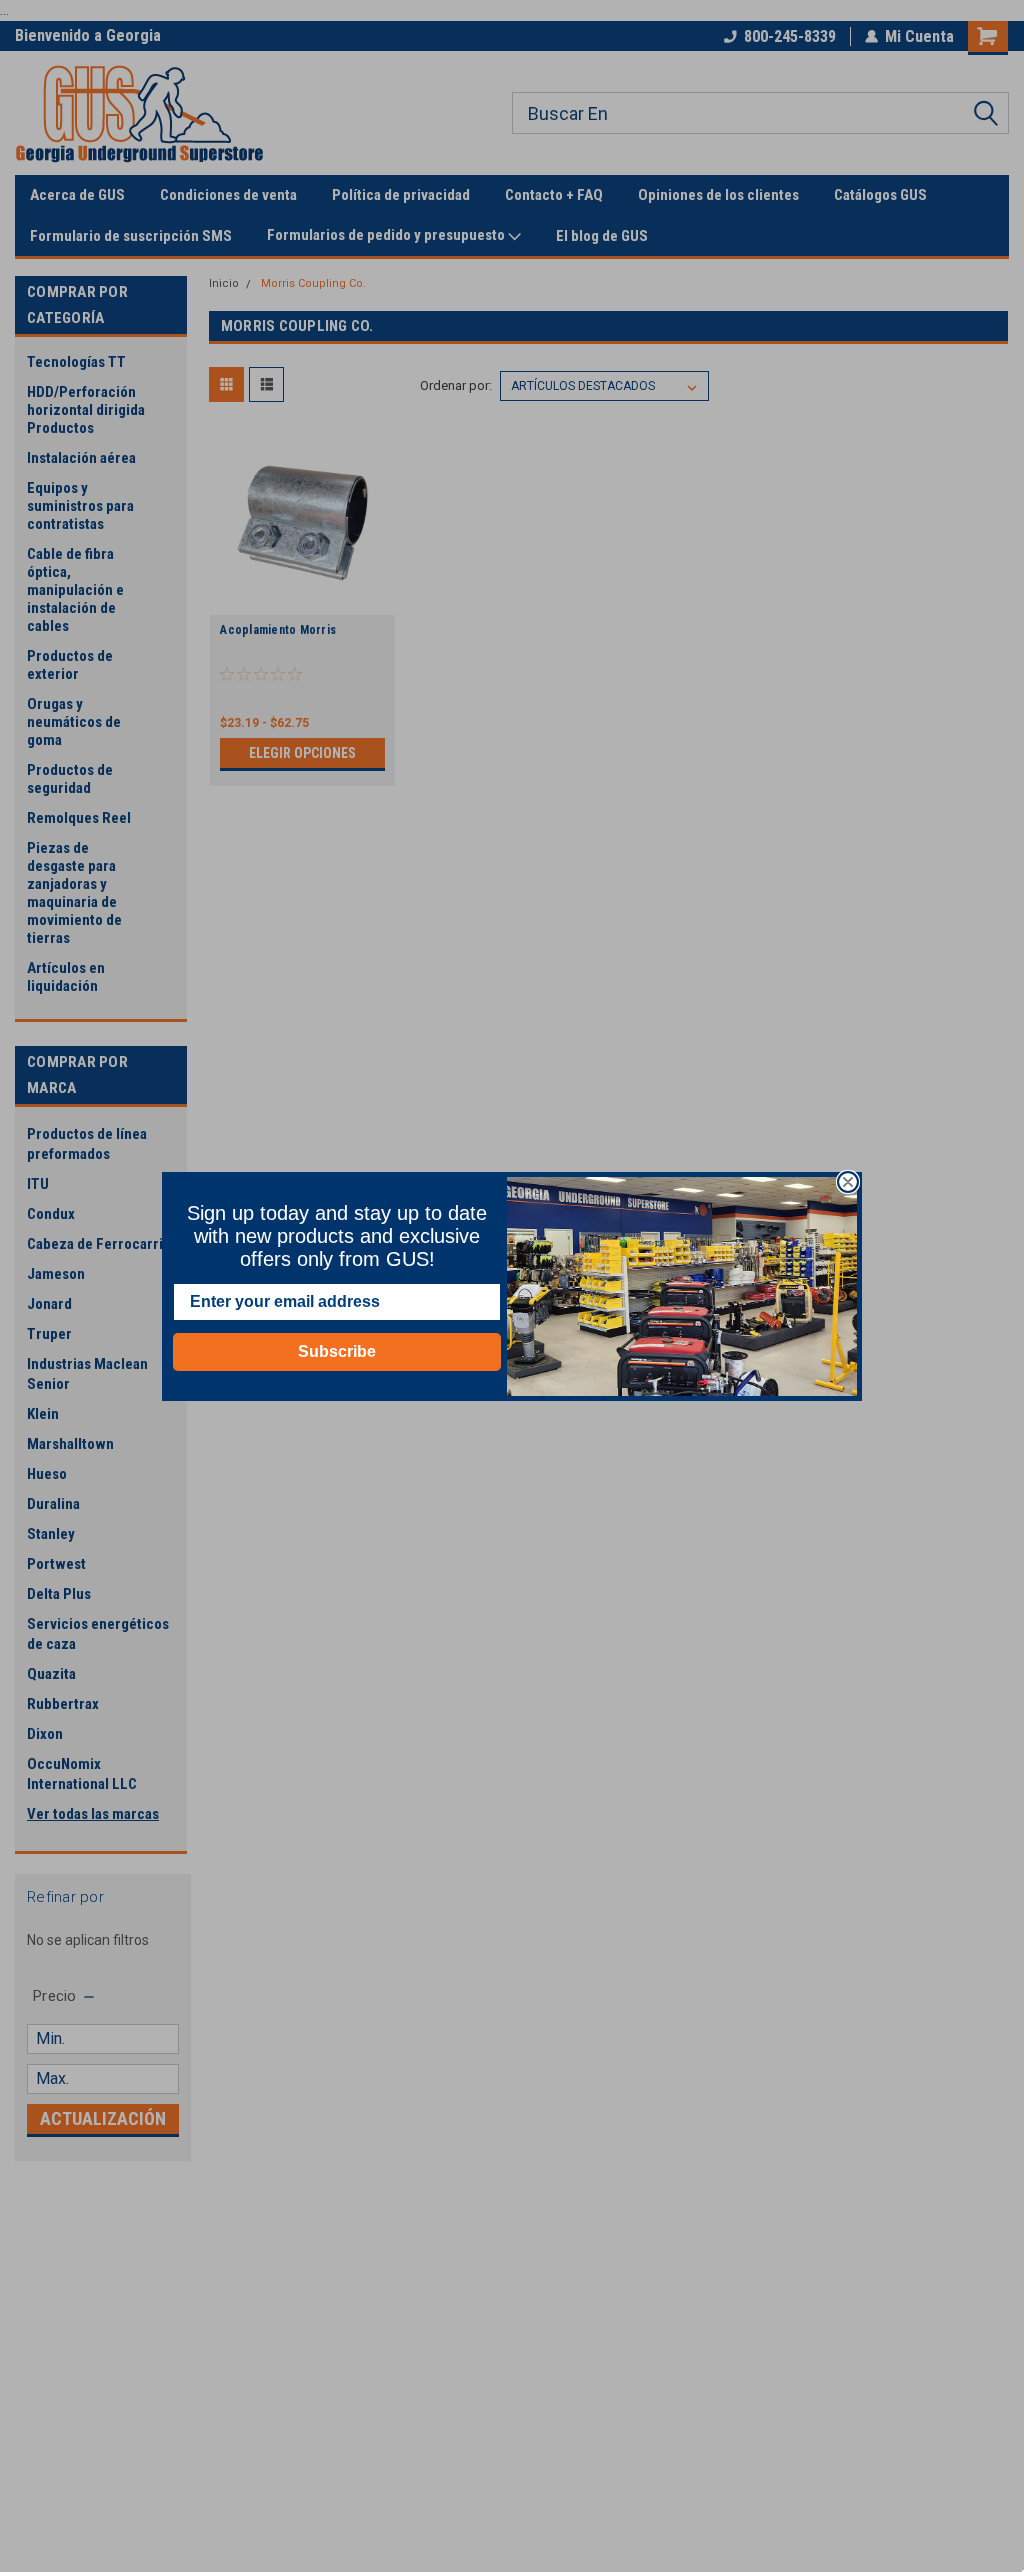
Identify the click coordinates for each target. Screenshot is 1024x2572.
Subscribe (337, 1351)
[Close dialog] (848, 1182)
